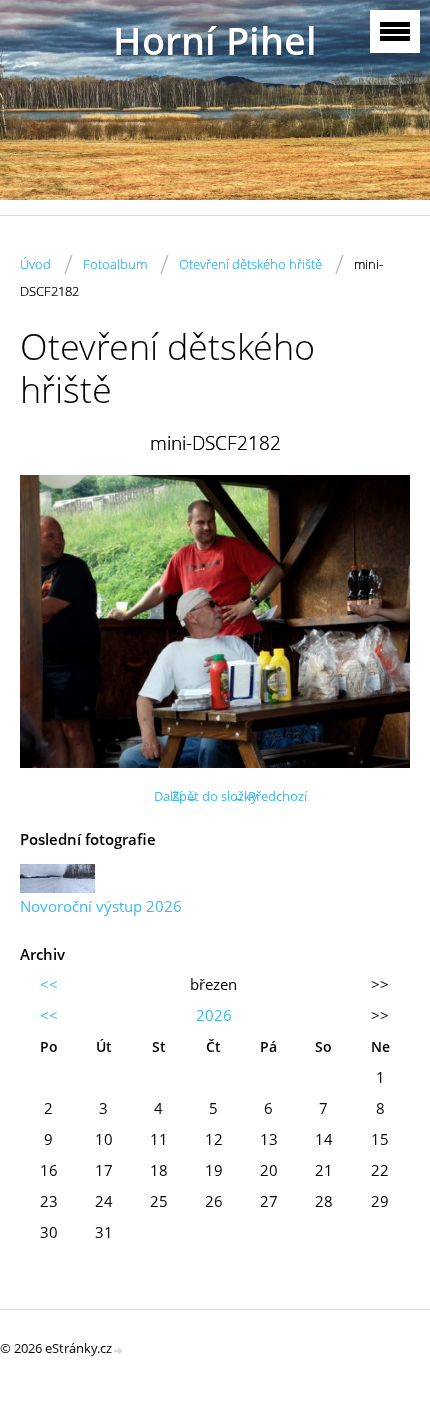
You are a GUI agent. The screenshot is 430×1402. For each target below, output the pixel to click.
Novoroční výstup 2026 (101, 906)
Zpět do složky (215, 796)
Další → (176, 796)
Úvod (35, 264)
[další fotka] (377, 621)
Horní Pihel (215, 40)
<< (49, 984)
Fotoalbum (115, 264)
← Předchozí (269, 796)
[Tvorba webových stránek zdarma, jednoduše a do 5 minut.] (119, 1349)
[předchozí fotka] (52, 621)
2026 (214, 1015)
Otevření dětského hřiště (250, 264)
